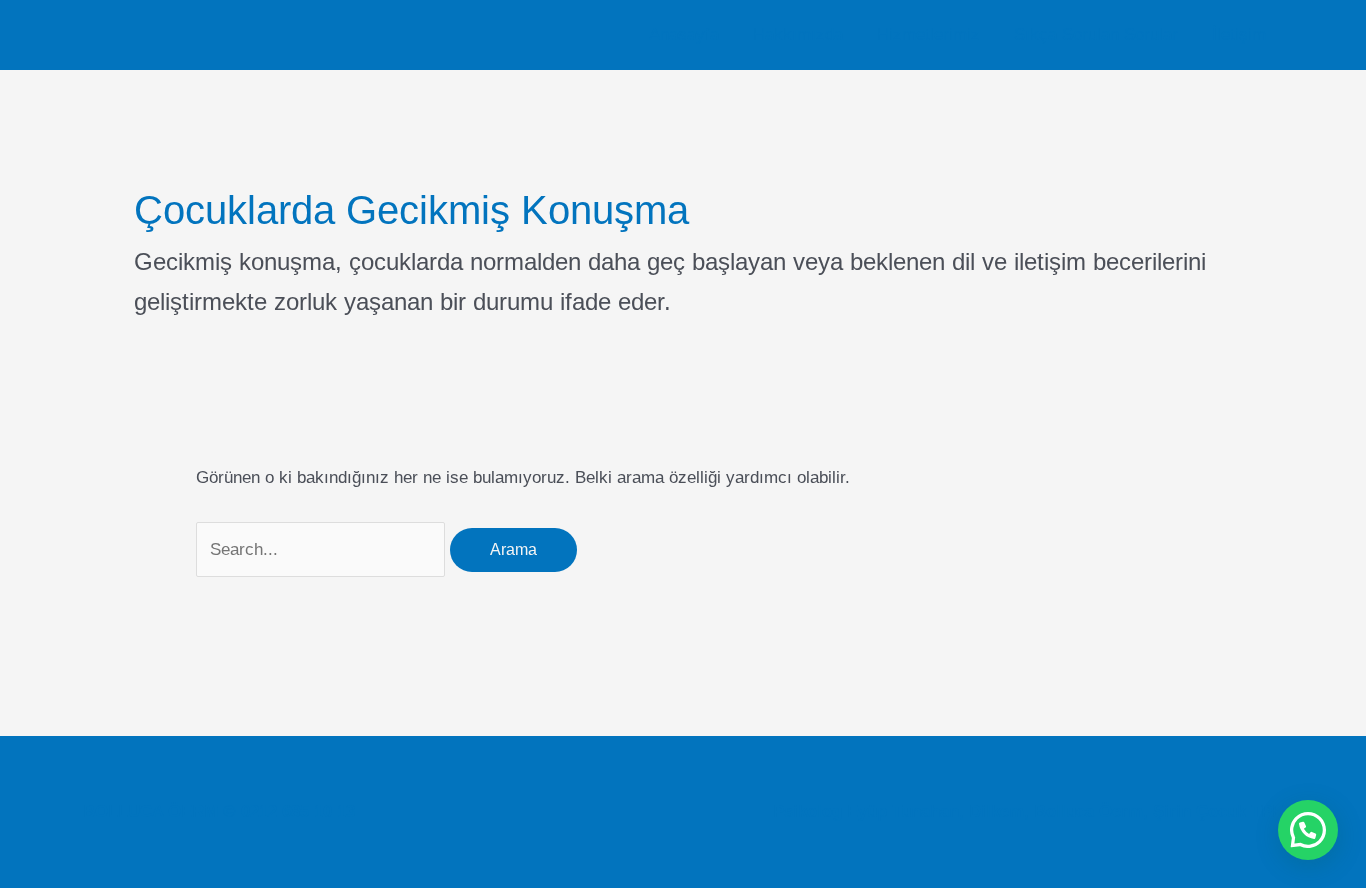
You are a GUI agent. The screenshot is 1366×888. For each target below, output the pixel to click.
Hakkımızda (798, 34)
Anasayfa (684, 34)
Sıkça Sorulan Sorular (1096, 34)
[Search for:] (323, 549)
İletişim (1239, 34)
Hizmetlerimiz (928, 34)
